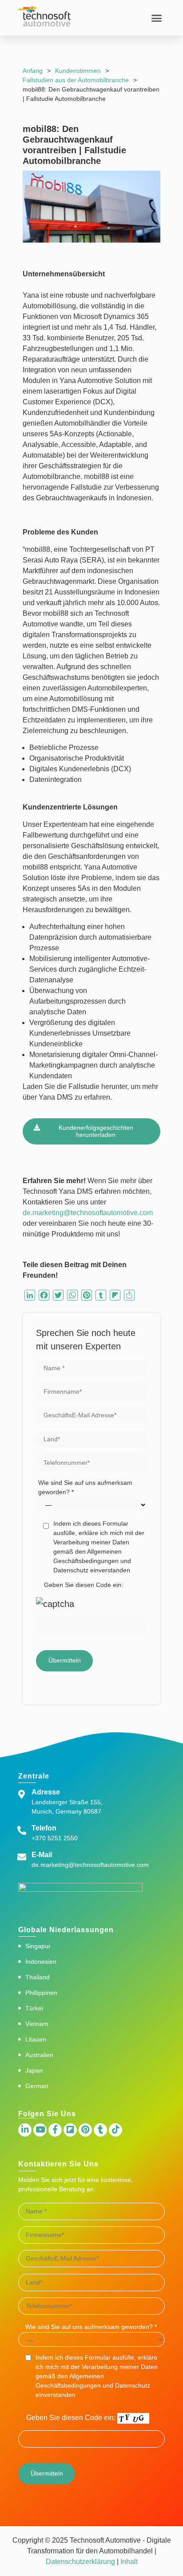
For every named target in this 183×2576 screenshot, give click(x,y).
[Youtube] (40, 2130)
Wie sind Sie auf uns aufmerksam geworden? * (85, 1487)
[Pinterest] (85, 2130)
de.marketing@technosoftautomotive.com (88, 1213)
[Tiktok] (115, 2130)
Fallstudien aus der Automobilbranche (76, 80)
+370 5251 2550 (55, 1838)
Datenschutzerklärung (80, 2562)
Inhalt (128, 2562)
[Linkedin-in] (25, 2130)
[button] (156, 18)
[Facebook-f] (55, 2130)
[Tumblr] (100, 2130)
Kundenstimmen (78, 71)
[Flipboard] (70, 2130)
